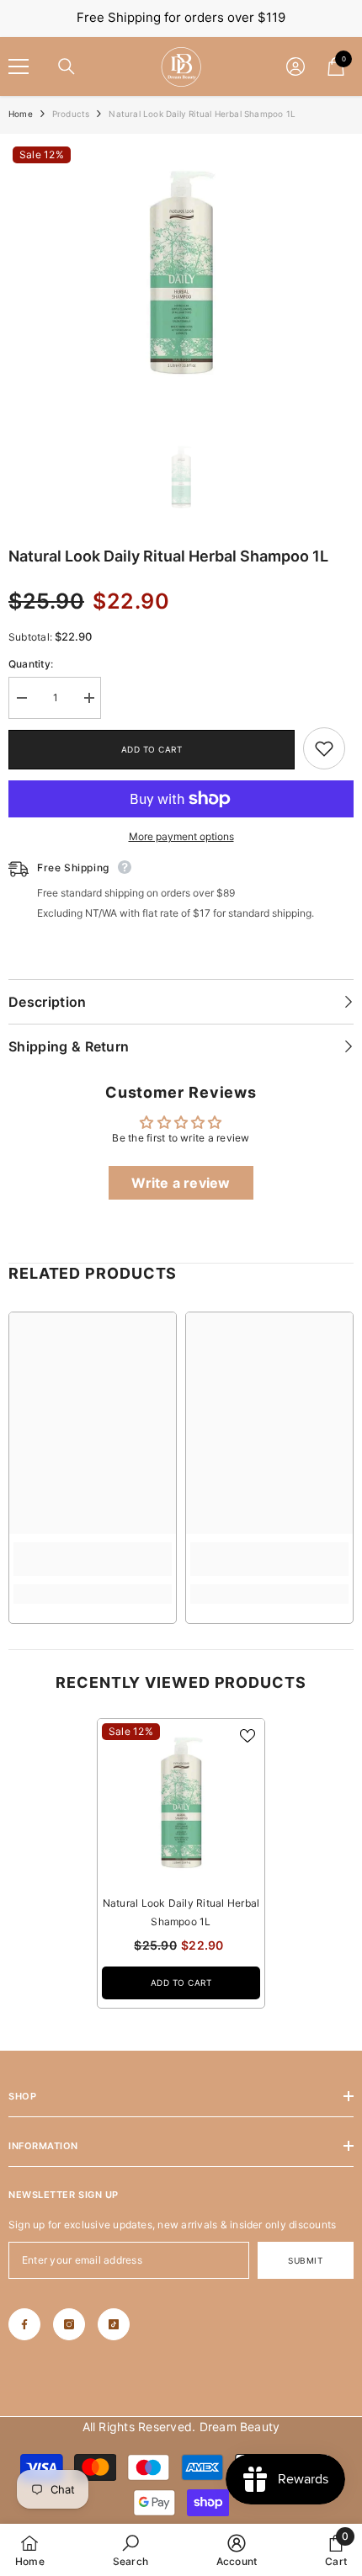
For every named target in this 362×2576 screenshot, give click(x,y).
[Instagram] (69, 2324)
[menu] (19, 67)
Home (21, 114)
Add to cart (152, 749)
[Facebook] (24, 2324)
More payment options (181, 836)
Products (71, 114)
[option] (181, 272)
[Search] (67, 67)
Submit (305, 2260)
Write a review (181, 1183)
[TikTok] (114, 2324)
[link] (324, 748)
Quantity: (31, 664)
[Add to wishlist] (248, 1736)
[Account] (295, 67)
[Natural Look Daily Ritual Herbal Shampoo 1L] (181, 1802)
